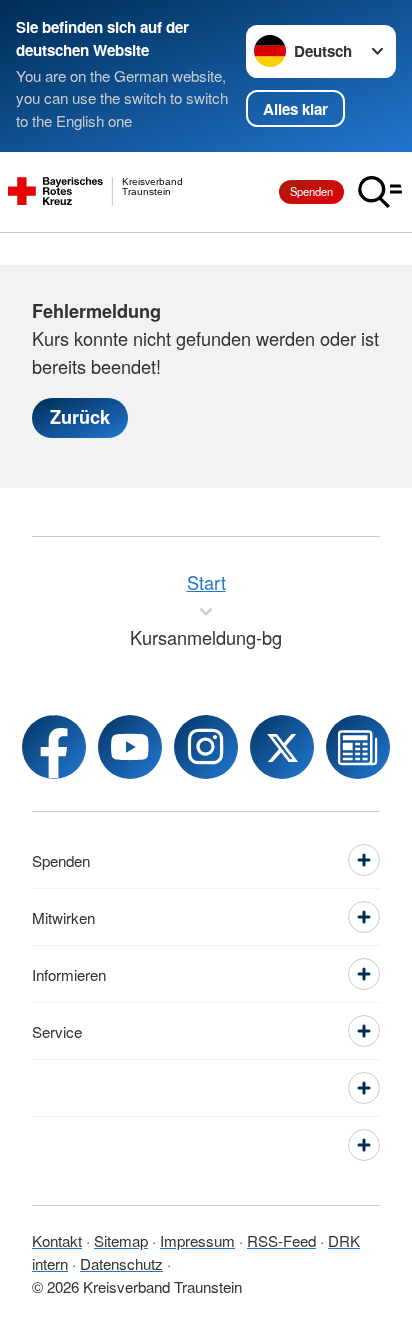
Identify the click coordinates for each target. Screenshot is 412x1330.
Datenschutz (121, 1263)
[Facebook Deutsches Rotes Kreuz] (54, 747)
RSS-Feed (281, 1240)
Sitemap (121, 1240)
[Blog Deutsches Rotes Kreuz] (358, 747)
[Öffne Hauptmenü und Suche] (380, 192)
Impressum (197, 1240)
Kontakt (57, 1240)
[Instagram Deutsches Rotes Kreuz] (206, 747)
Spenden (311, 191)
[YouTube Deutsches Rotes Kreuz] (130, 747)
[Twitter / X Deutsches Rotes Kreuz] (282, 747)
